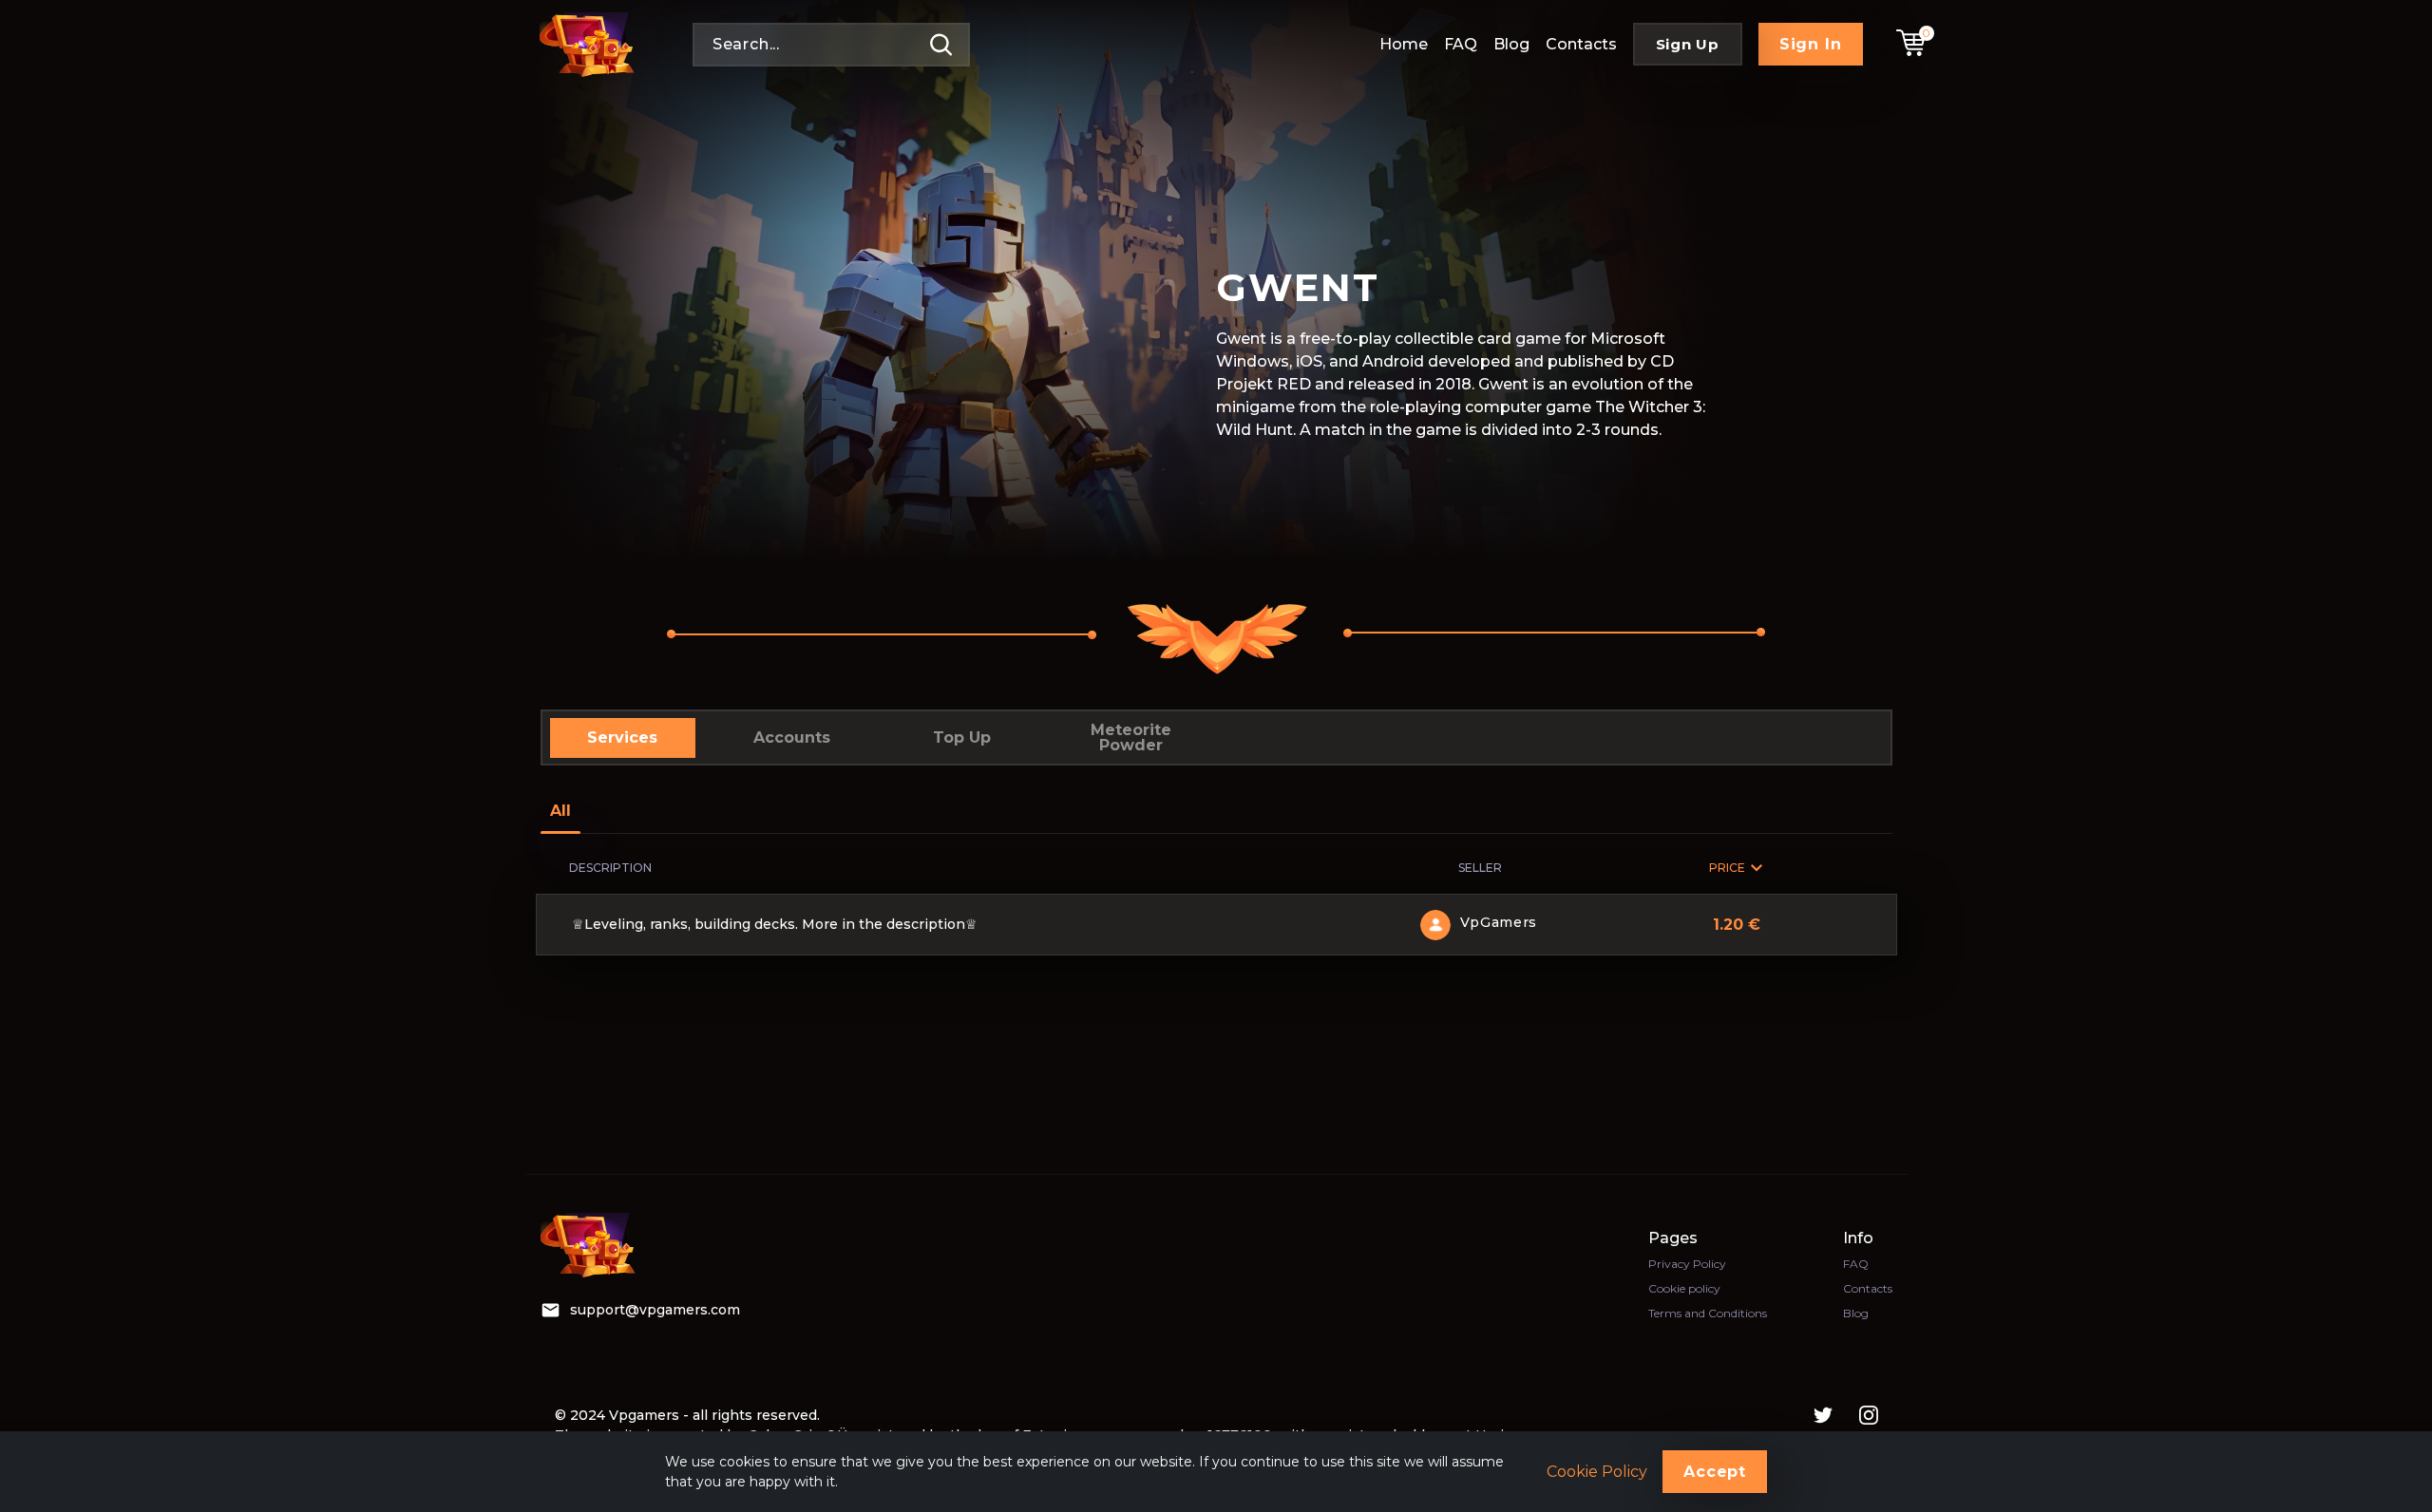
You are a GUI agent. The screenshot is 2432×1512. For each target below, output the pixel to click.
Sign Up (1688, 44)
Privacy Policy (1687, 1264)
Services (622, 737)
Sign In (1811, 44)
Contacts (1581, 44)
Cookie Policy (1597, 1472)
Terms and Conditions (1708, 1313)
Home (1404, 44)
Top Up (962, 737)
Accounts (792, 737)
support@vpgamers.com (655, 1310)
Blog (1511, 44)
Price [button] (1727, 868)
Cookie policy (1684, 1288)
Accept (1715, 1472)
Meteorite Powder (1131, 737)
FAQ (1461, 44)
